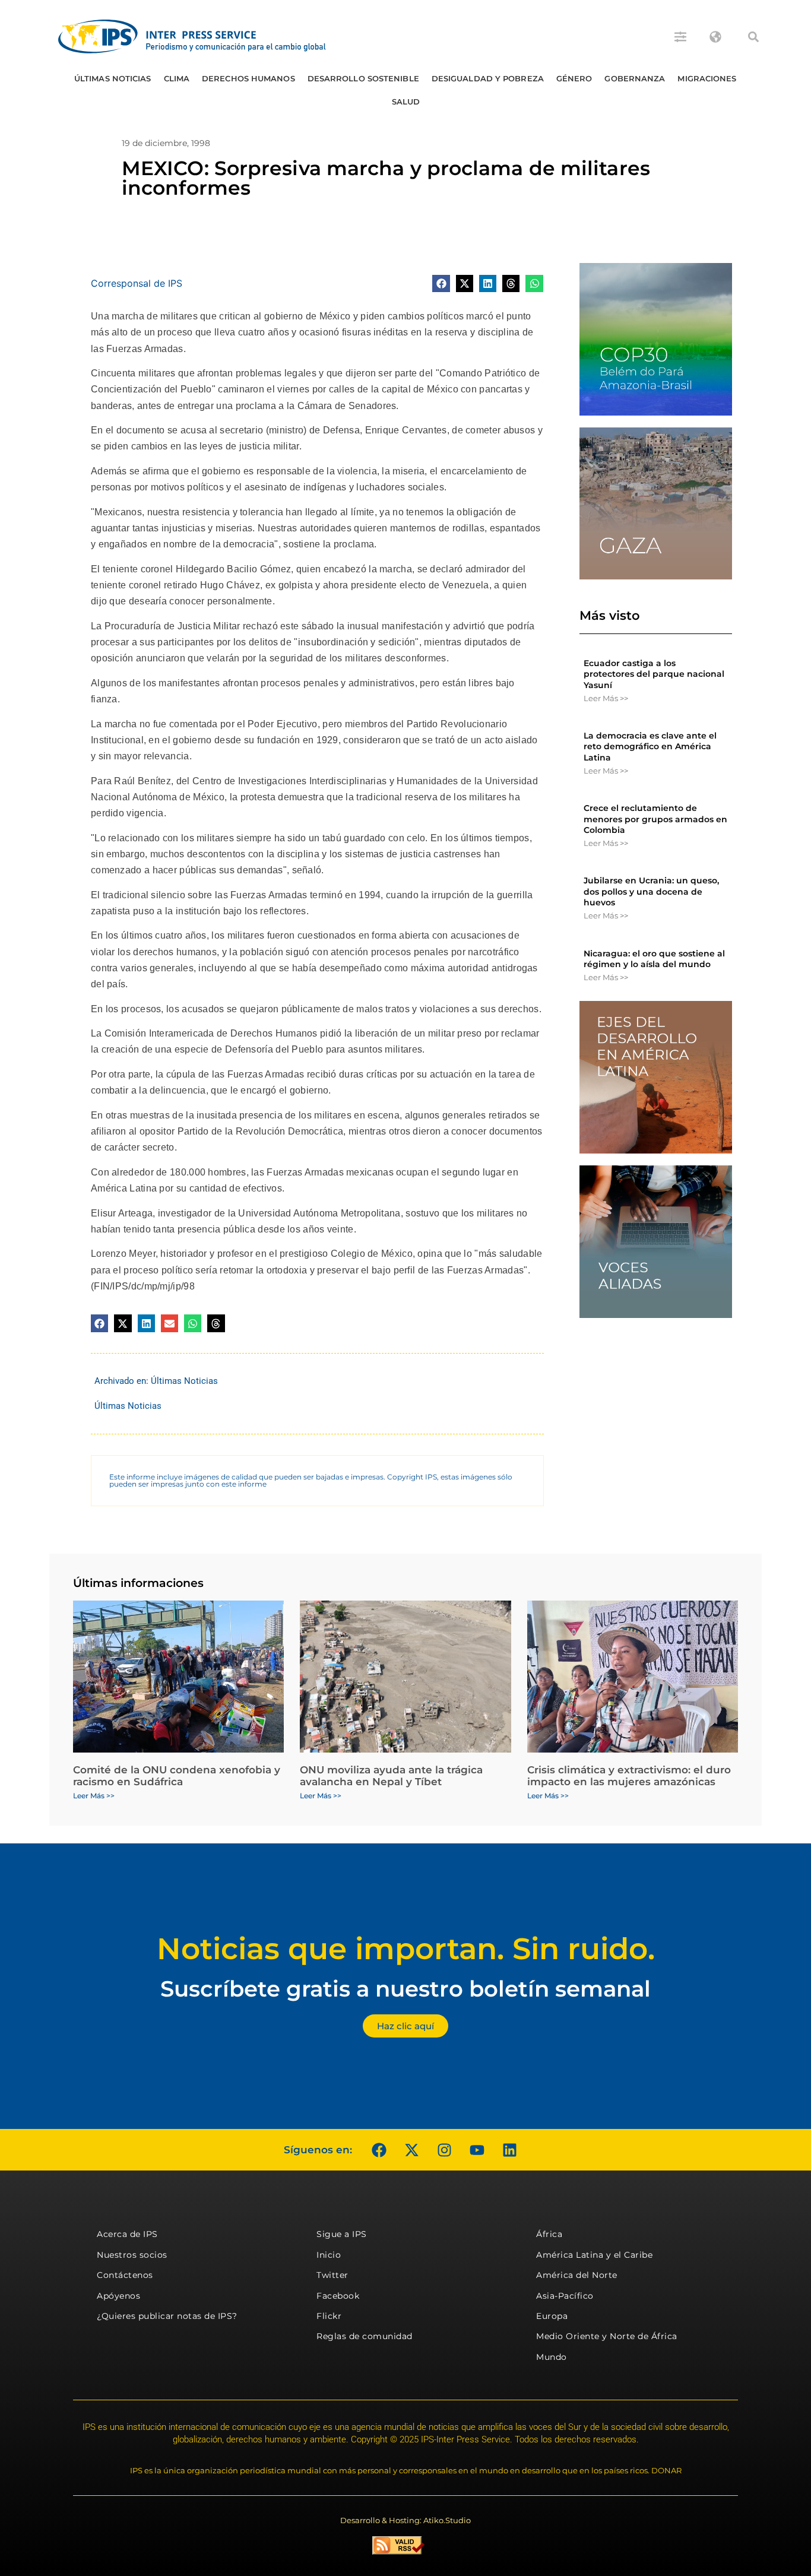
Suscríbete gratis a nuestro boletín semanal (405, 1989)
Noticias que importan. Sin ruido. (406, 1949)
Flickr (329, 2316)
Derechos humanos (248, 78)
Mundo (552, 2357)
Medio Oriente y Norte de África (607, 2336)
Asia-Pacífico (565, 2296)
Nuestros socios (132, 2255)
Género (574, 78)
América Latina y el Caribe (594, 2255)
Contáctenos (125, 2275)
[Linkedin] (509, 2150)
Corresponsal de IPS (137, 283)
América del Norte (577, 2275)
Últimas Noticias (113, 78)
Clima (177, 78)
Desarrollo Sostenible (363, 78)
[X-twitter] (411, 2150)
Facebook (338, 2296)
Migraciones (707, 78)
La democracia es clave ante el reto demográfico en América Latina (650, 746)
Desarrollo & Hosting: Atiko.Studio (405, 2520)
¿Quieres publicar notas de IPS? (167, 2316)
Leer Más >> (606, 698)
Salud (406, 102)
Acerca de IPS (127, 2234)
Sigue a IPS (342, 2234)
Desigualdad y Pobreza (488, 78)
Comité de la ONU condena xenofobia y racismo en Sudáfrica (177, 1776)
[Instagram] (444, 2150)
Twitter (332, 2275)
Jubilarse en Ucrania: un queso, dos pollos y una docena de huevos (651, 891)
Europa (552, 2316)
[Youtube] (477, 2150)
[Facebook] (379, 2150)
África (549, 2234)
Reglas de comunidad (365, 2336)
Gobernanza (635, 78)
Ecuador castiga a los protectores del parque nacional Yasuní (654, 674)
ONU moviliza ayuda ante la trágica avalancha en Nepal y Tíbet (391, 1776)
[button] (753, 37)
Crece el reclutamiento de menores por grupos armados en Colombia (655, 819)
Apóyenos (118, 2296)
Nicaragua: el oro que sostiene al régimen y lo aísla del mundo (654, 959)
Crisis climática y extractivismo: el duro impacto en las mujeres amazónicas (629, 1776)
